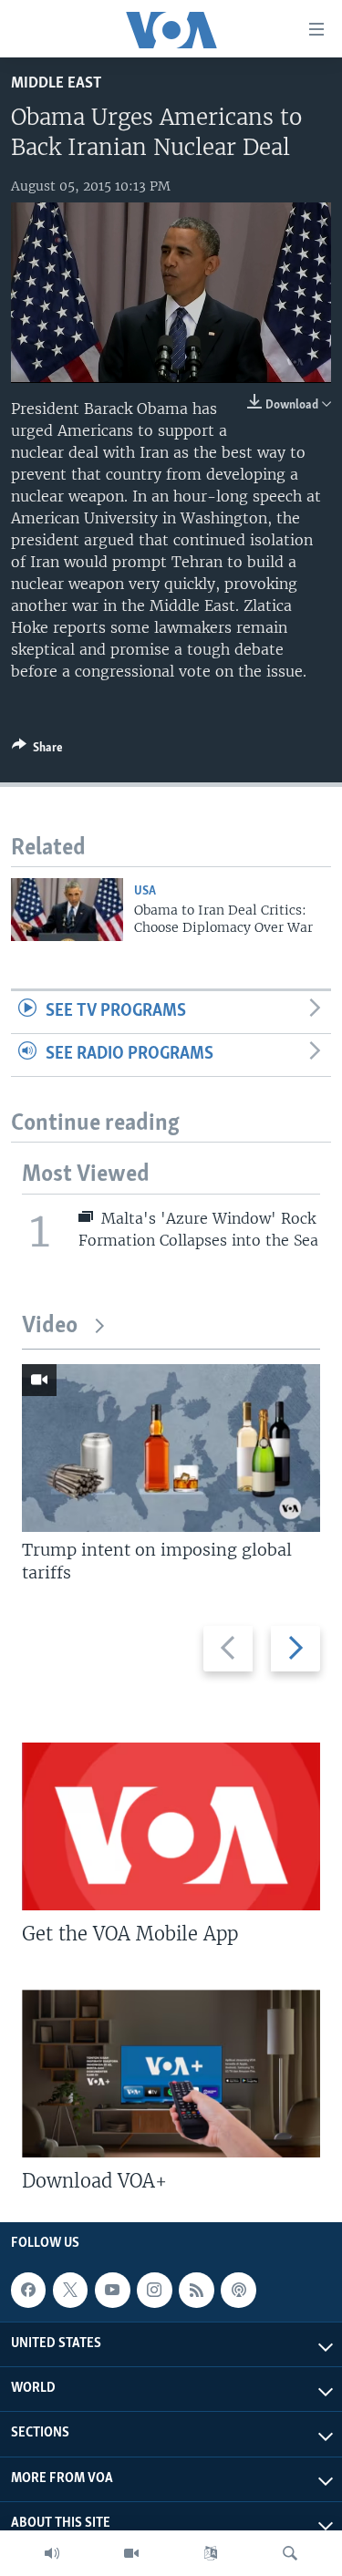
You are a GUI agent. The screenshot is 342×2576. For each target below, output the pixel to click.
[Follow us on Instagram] (154, 2290)
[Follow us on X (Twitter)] (70, 2290)
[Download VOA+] (171, 2074)
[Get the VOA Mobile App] (171, 1826)
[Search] (290, 2553)
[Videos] (131, 2553)
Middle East (56, 83)
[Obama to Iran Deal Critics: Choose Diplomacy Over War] (67, 910)
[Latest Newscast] (52, 2553)
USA (145, 891)
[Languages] (211, 2553)
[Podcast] (238, 2290)
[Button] (37, 750)
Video (50, 1326)
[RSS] (196, 2290)
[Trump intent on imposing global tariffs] (171, 1448)
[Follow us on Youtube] (112, 2290)
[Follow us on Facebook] (28, 2290)
